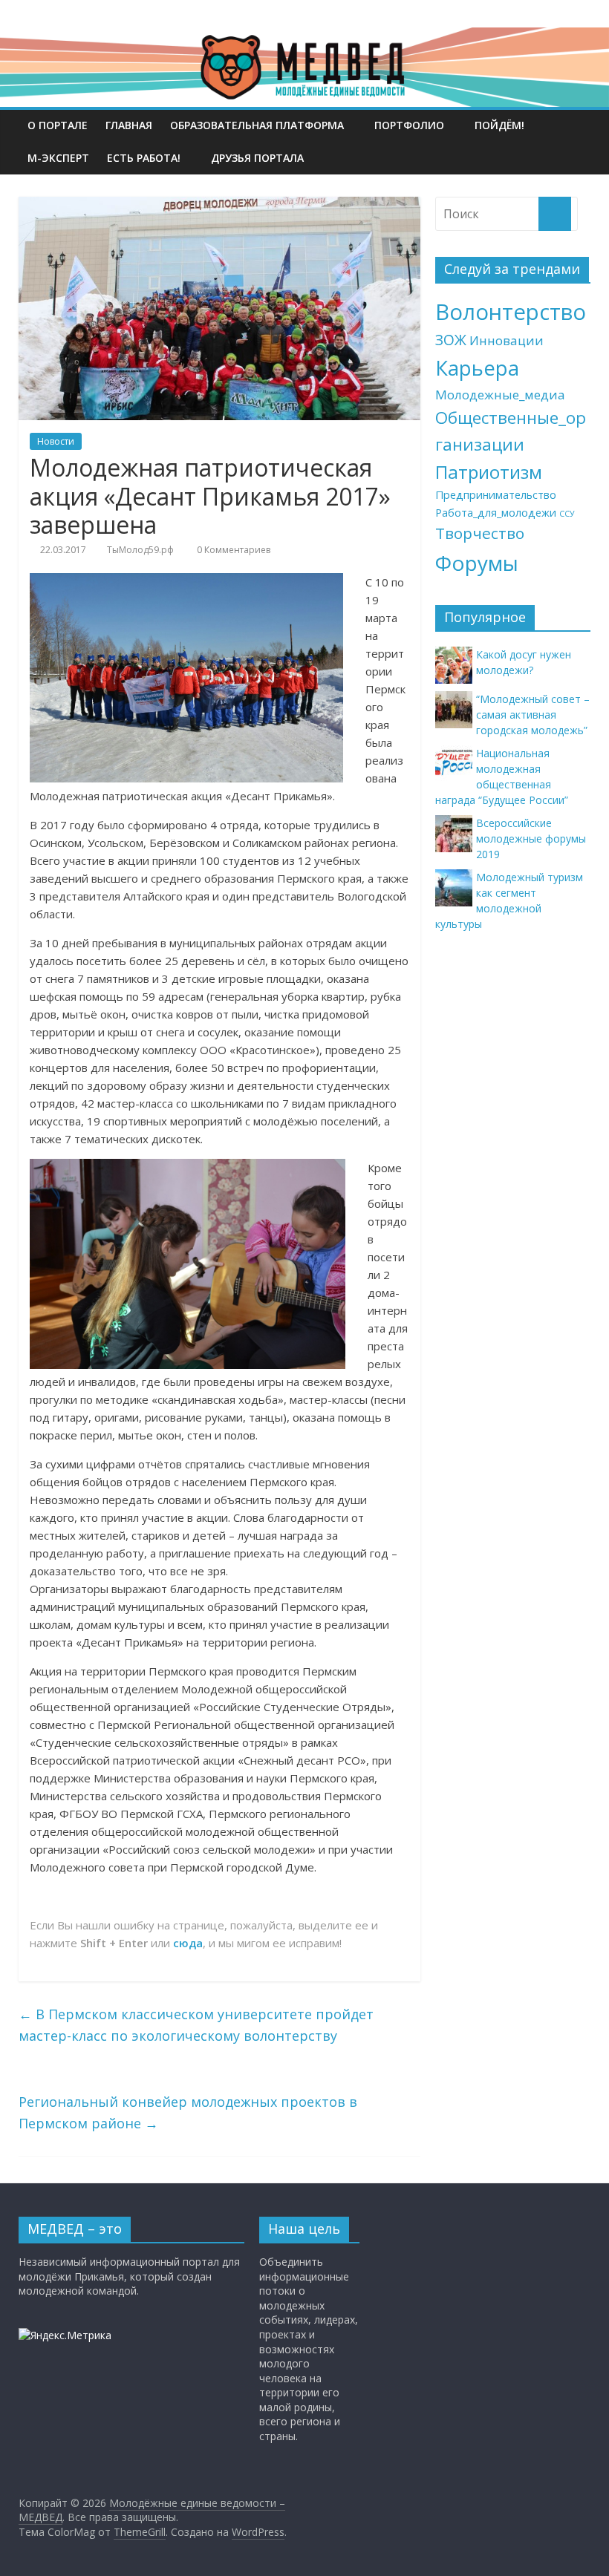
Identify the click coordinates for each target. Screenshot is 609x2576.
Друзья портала (257, 158)
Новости (56, 441)
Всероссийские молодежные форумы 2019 (531, 838)
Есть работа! (144, 158)
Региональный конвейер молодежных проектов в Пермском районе (188, 2112)
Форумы (477, 563)
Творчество (480, 533)
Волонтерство (511, 312)
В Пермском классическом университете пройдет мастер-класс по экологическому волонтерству (196, 2025)
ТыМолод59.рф (140, 550)
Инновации (507, 340)
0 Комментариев (232, 550)
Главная (129, 125)
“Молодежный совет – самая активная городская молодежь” (533, 715)
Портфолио (409, 125)
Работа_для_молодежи (496, 513)
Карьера (477, 368)
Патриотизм (489, 472)
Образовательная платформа (257, 125)
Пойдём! (499, 125)
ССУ (567, 514)
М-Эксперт (58, 158)
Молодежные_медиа (500, 395)
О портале (58, 125)
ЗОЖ (451, 340)
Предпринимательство (496, 495)
